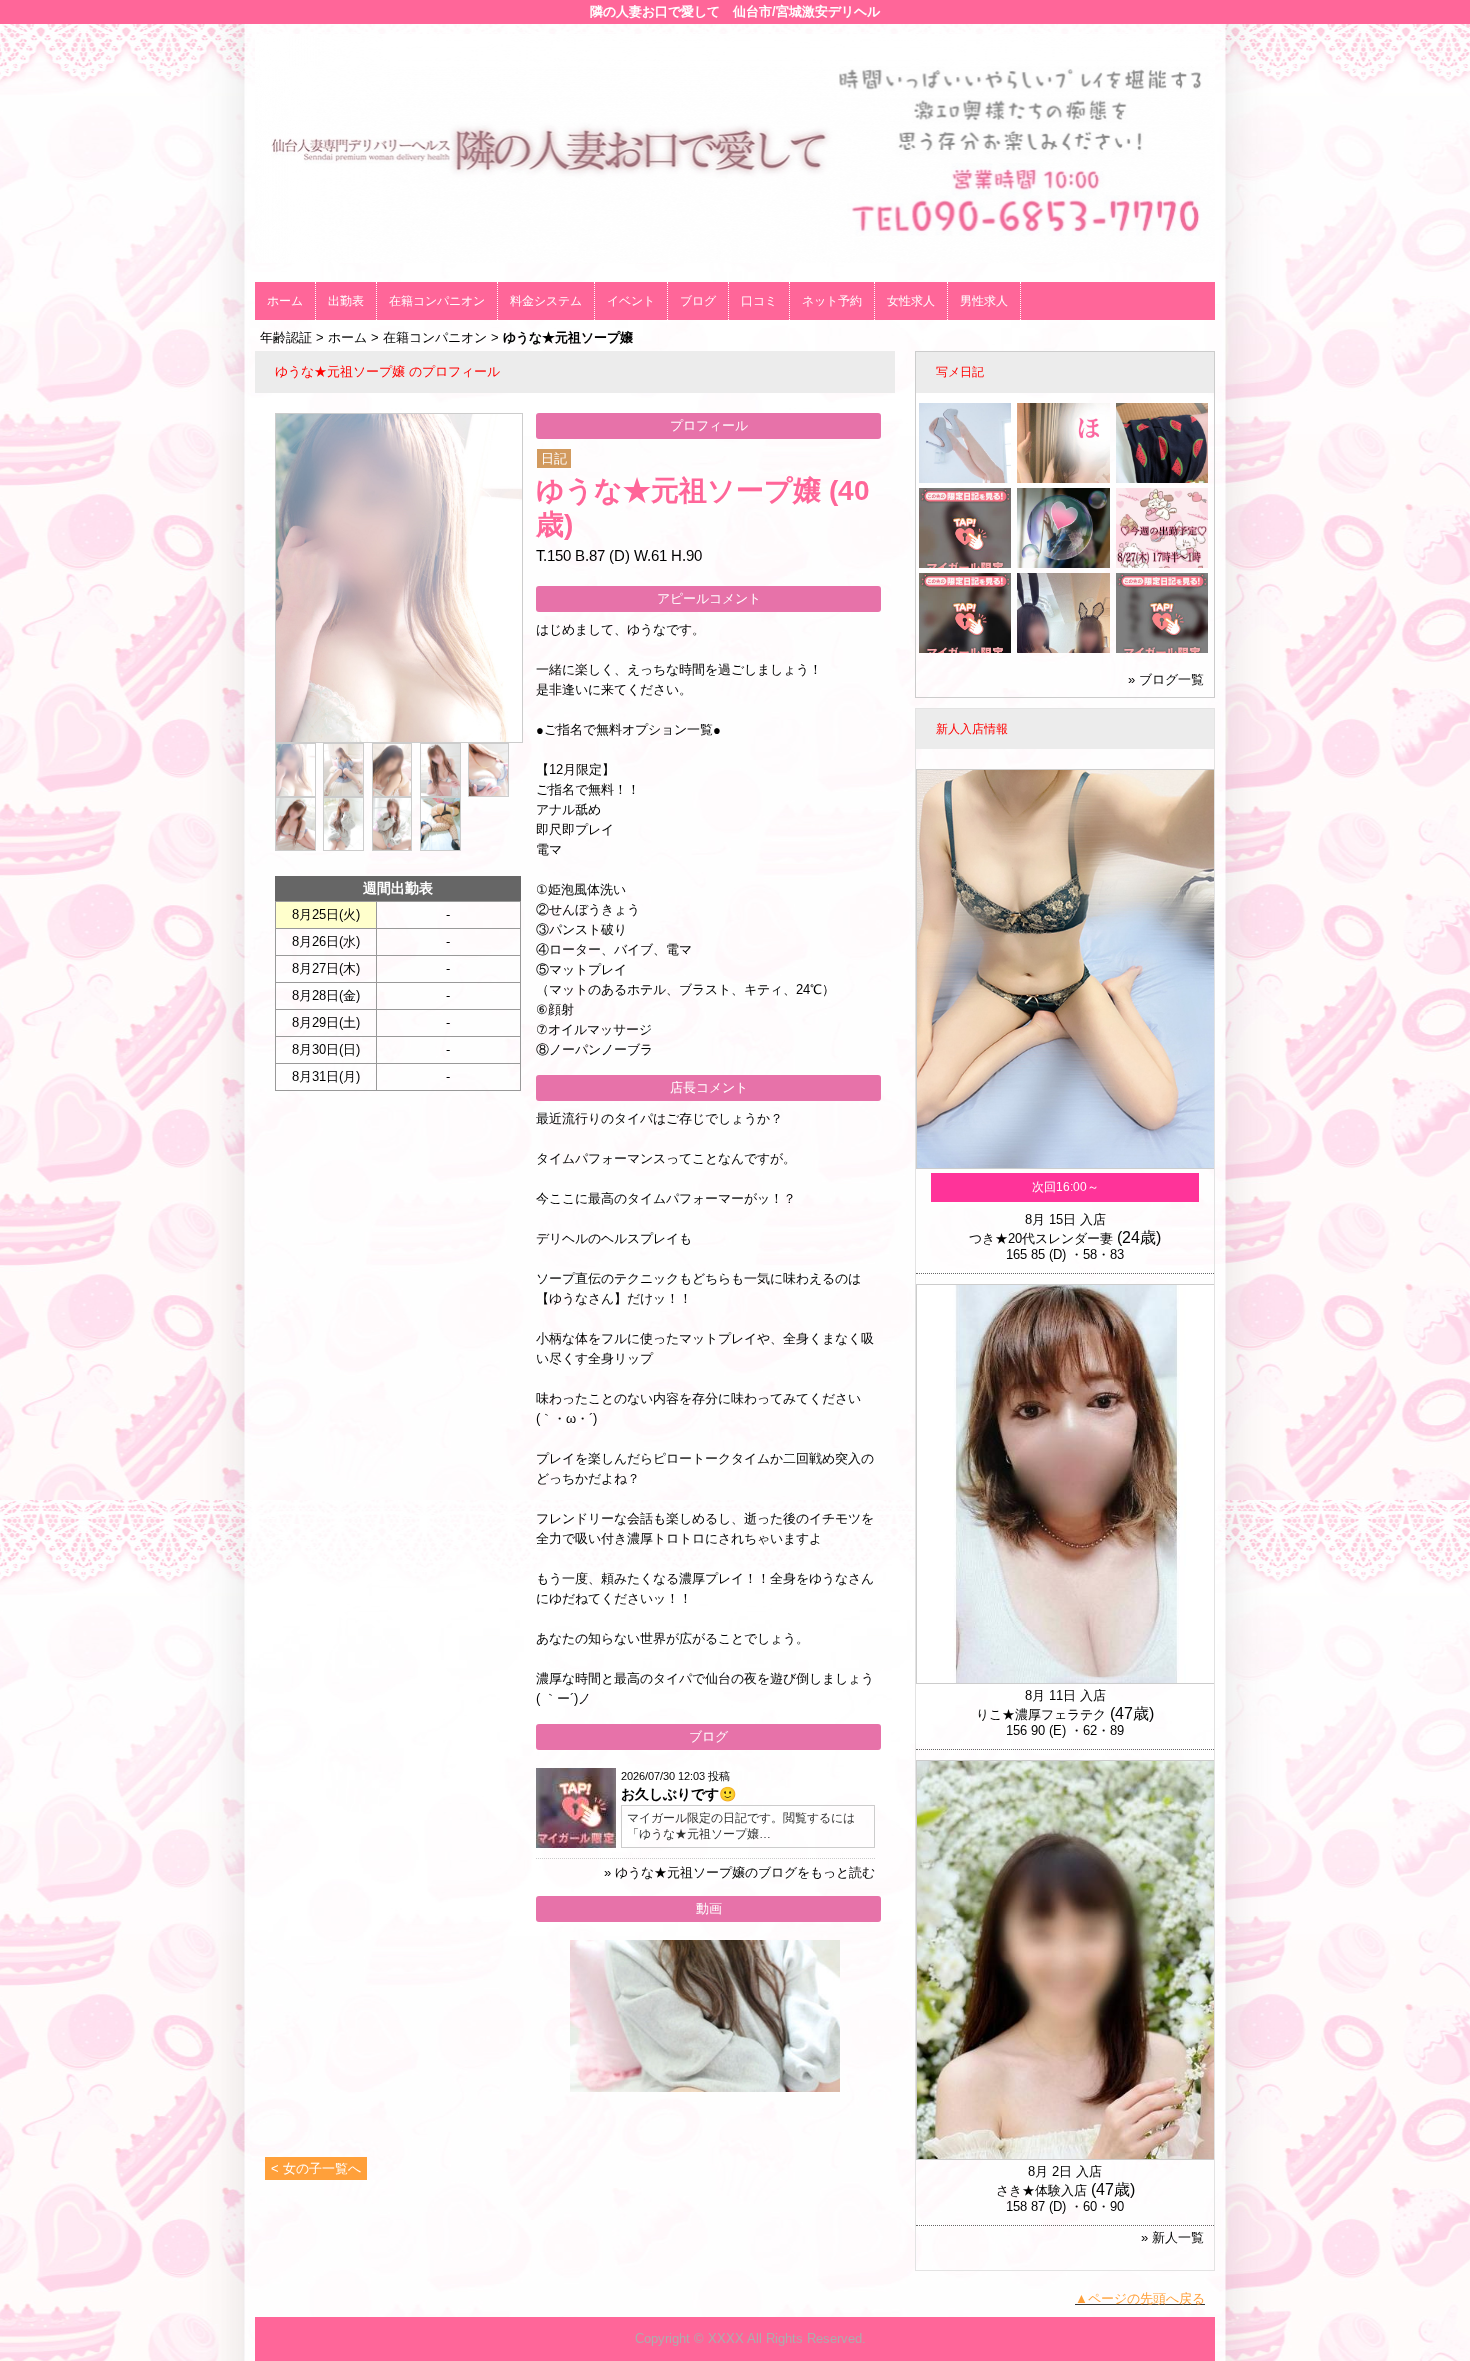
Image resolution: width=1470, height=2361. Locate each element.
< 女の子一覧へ (316, 2168)
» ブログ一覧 (1166, 679)
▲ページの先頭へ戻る (1140, 2298)
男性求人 (984, 301)
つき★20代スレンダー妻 (1041, 1238)
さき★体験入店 (1041, 2190)
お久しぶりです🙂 (678, 1794)
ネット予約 (832, 301)
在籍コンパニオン (437, 301)
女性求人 (911, 301)
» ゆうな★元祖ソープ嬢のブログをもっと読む (739, 1872)
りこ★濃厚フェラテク (1041, 1714)
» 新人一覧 (1172, 2237)
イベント (631, 301)
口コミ (759, 301)
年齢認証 (286, 337)
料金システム (546, 301)
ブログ (698, 301)
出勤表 (346, 301)
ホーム (285, 301)
